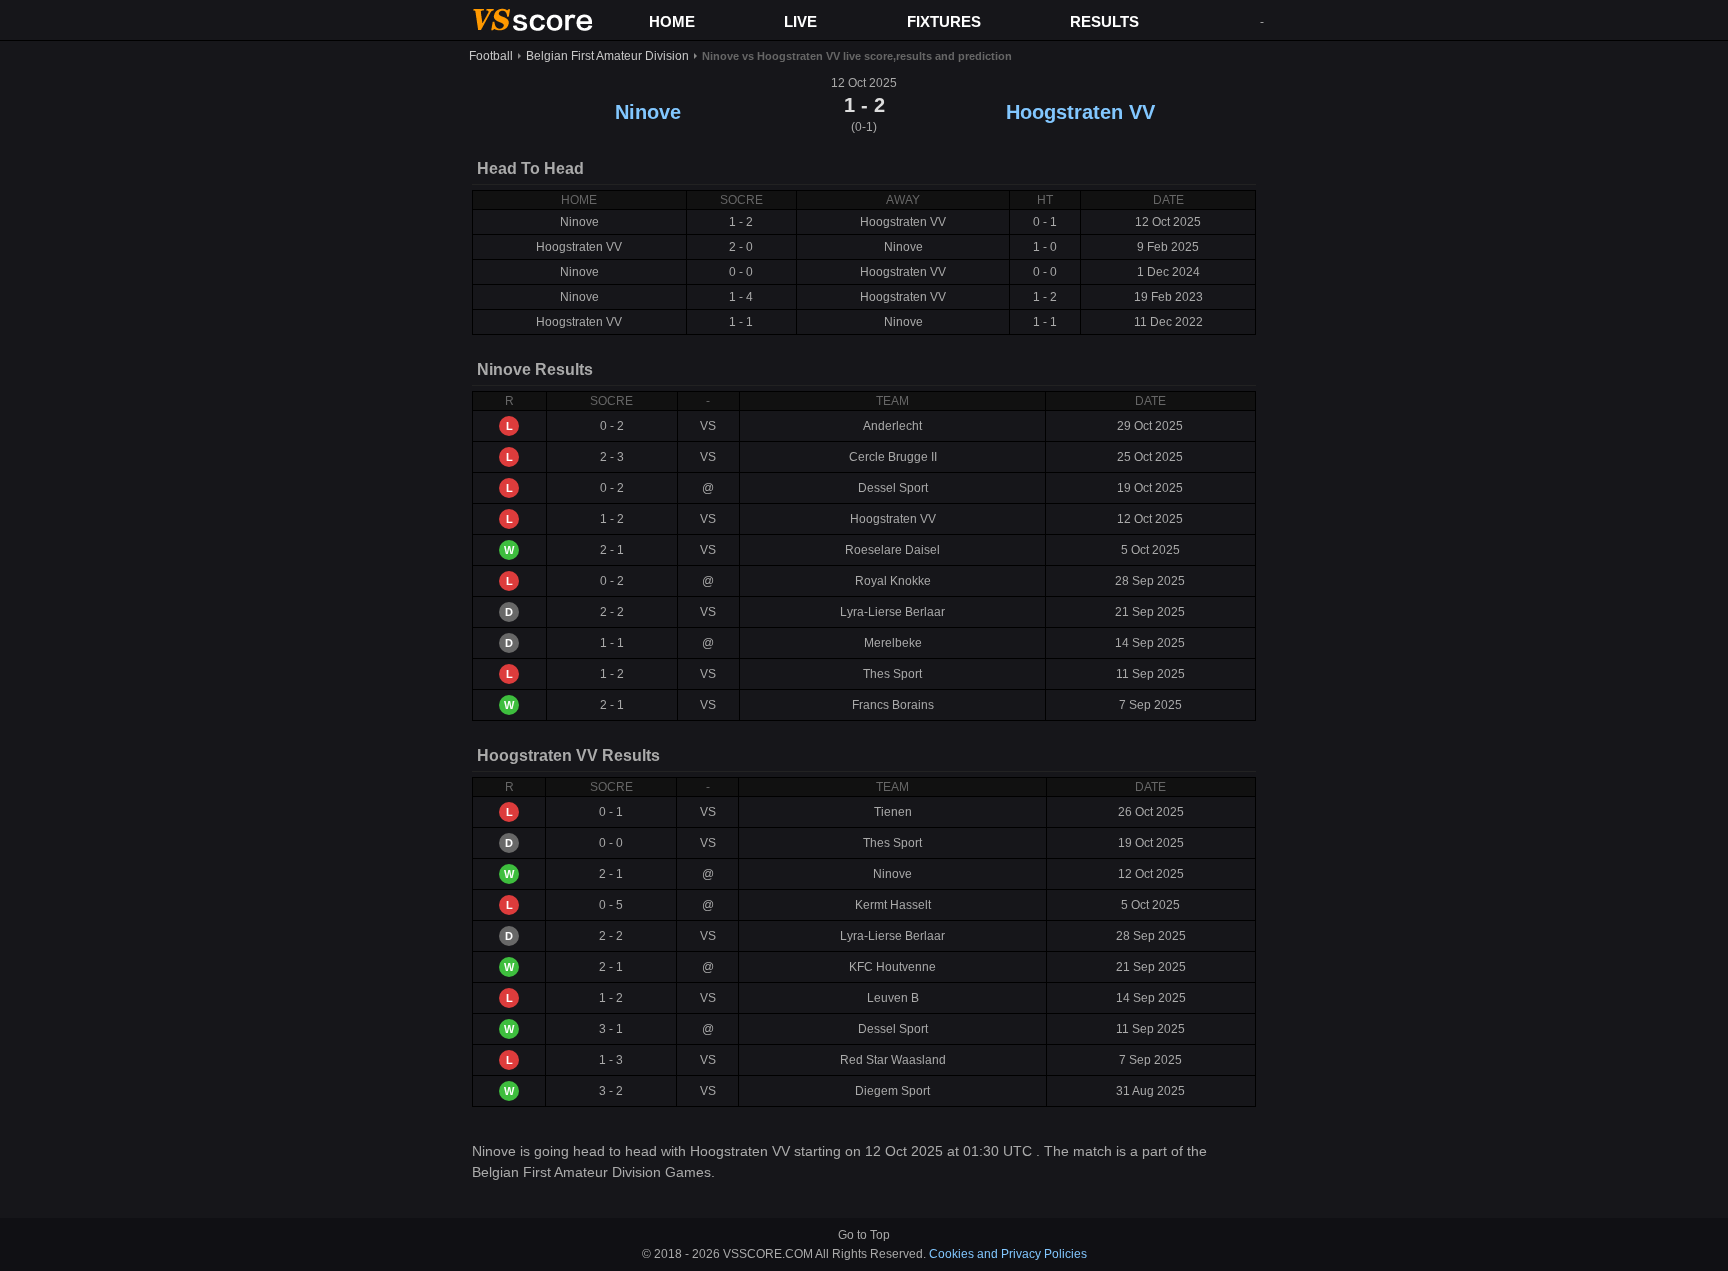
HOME (672, 21)
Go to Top (864, 1235)
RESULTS (1104, 21)
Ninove (648, 112)
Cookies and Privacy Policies (1008, 1254)
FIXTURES (944, 21)
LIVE (800, 21)
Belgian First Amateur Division (607, 56)
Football (491, 56)
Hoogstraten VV (1080, 112)
